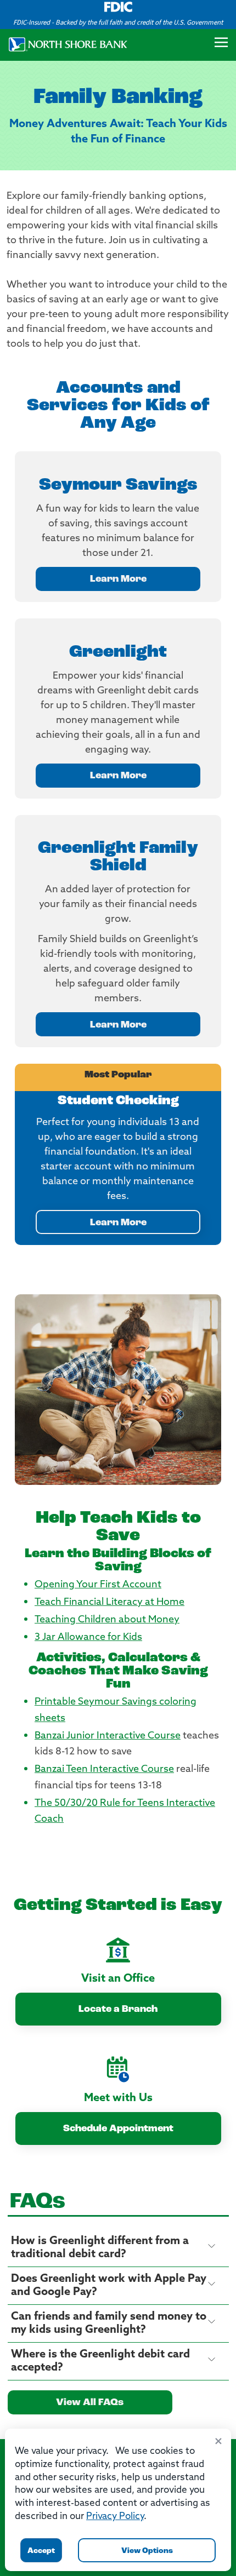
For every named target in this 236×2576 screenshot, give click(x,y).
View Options (147, 2551)
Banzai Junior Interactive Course (108, 1736)
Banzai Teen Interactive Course (104, 1770)
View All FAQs (90, 2403)
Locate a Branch (118, 2010)
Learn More (118, 580)
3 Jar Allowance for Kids (88, 1638)
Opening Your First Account (98, 1585)
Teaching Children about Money (107, 1620)
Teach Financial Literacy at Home (109, 1603)
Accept (41, 2551)
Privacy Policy (115, 2517)
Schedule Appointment (118, 2129)
